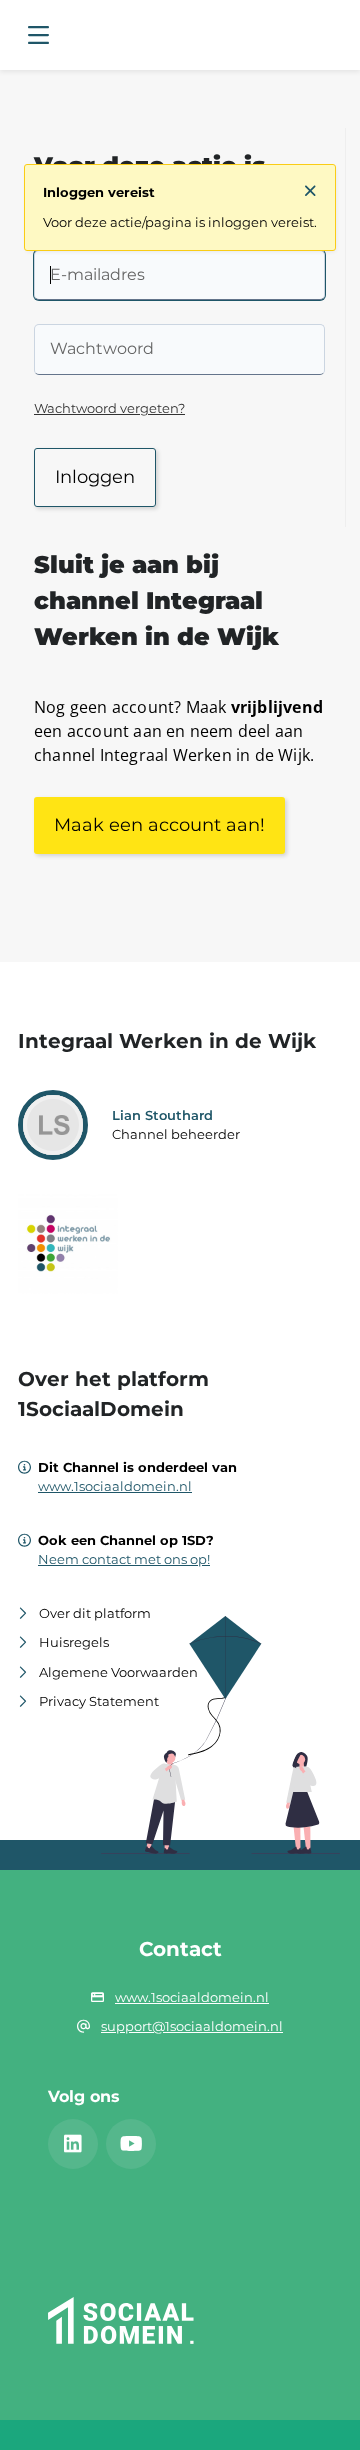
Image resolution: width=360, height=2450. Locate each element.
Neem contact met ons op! (124, 1559)
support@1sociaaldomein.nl (192, 2026)
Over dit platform (95, 1613)
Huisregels (74, 1642)
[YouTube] (131, 2144)
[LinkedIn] (73, 2144)
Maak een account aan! (159, 825)
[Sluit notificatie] (310, 191)
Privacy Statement (99, 1701)
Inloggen (95, 477)
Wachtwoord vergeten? (109, 408)
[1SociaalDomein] (123, 2345)
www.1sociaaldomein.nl (115, 1486)
